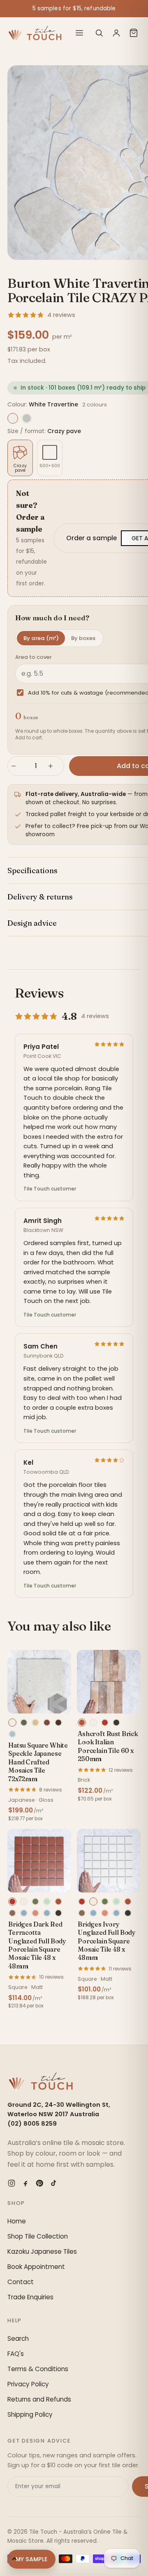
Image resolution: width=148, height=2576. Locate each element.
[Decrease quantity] (17, 766)
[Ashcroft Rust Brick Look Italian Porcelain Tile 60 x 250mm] (109, 1682)
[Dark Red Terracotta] (12, 1902)
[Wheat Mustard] (35, 1723)
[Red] (105, 1723)
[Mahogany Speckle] (47, 1723)
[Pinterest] (39, 2183)
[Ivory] (24, 1902)
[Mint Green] (47, 1902)
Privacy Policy (28, 2384)
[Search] (99, 33)
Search (18, 2339)
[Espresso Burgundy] (58, 1723)
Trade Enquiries (30, 2297)
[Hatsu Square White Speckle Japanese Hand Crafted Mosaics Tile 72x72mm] (39, 1682)
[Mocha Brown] (12, 1913)
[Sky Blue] (47, 1913)
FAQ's (16, 2354)
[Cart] (134, 33)
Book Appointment (36, 2267)
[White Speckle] (12, 1723)
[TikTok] (53, 2183)
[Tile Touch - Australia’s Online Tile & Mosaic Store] (35, 33)
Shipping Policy (30, 2414)
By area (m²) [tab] (41, 638)
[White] (93, 1723)
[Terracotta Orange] (58, 1902)
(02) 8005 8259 (32, 2124)
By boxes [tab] (83, 638)
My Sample (31, 2559)
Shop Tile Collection (38, 2236)
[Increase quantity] (54, 766)
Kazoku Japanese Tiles (42, 2251)
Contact (21, 2282)
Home (17, 2221)
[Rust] (82, 1723)
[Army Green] (35, 1902)
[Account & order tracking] (116, 33)
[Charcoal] (116, 1723)
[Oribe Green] (24, 1723)
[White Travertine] (13, 418)
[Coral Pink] (35, 1913)
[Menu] (79, 33)
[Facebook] (25, 2183)
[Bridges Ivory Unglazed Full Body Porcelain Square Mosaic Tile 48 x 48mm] (109, 1861)
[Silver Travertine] (27, 418)
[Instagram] (12, 2183)
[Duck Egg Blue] (24, 1913)
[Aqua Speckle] (12, 1734)
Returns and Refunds (39, 2399)
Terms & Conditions (38, 2369)
